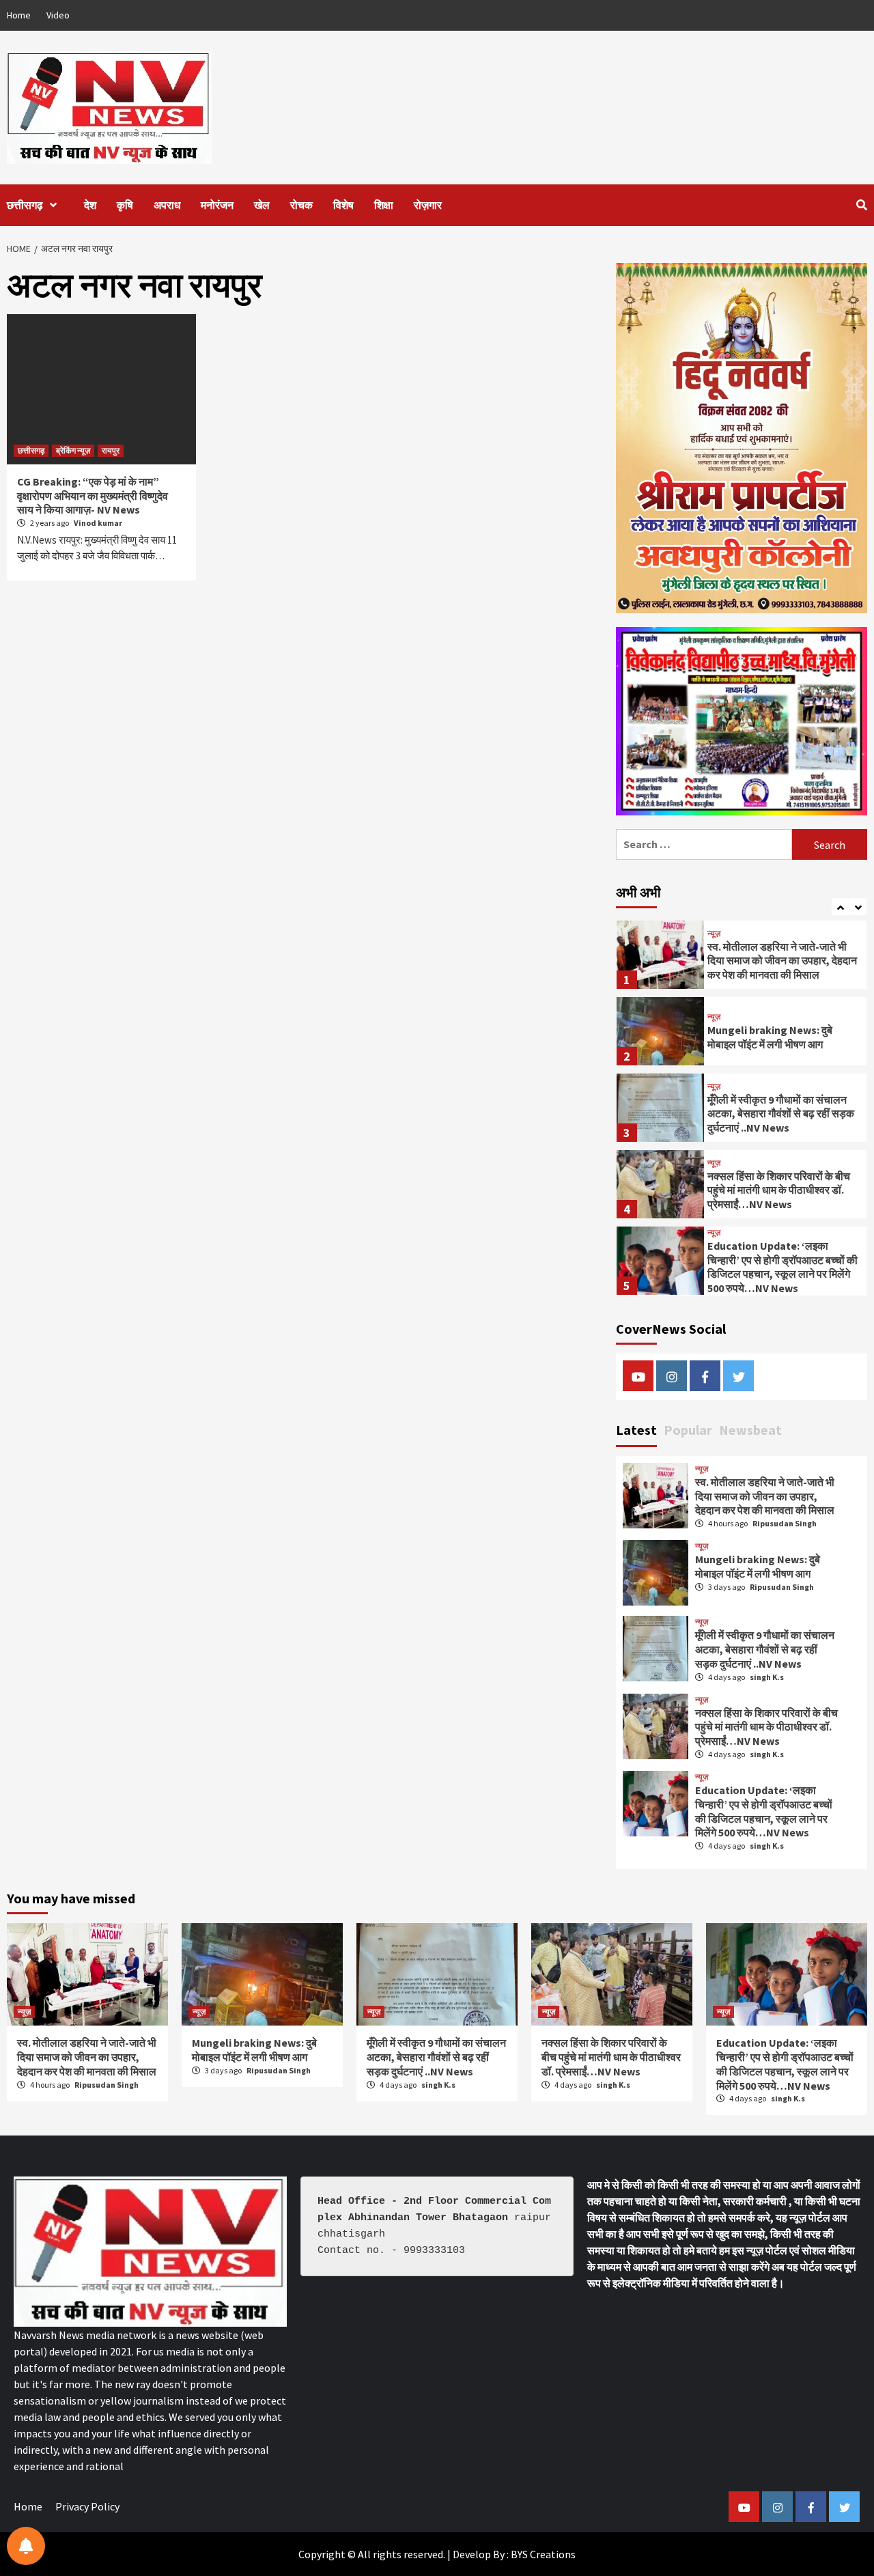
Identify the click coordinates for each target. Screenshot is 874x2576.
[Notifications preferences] (26, 2546)
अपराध (167, 205)
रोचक (301, 205)
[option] (742, 958)
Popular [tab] (688, 1430)
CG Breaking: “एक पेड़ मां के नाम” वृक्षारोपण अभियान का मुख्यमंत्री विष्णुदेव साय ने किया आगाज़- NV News (93, 496)
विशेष (343, 205)
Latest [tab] (636, 1430)
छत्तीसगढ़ (25, 205)
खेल (262, 205)
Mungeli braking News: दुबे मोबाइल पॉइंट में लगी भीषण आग (770, 1037)
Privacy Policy (87, 2506)
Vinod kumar (98, 523)
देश (90, 205)
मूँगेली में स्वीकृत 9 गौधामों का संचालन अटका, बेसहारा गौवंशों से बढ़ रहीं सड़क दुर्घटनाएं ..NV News (781, 1114)
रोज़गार (428, 205)
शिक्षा (384, 205)
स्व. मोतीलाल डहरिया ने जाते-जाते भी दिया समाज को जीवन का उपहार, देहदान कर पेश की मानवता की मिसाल (782, 961)
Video (58, 15)
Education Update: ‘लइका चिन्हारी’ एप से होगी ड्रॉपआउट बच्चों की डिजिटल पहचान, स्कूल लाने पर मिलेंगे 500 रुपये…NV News (783, 1267)
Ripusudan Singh (785, 1523)
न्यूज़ (714, 934)
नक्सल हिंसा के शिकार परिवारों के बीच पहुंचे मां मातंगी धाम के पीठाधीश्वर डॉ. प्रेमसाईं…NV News (779, 1190)
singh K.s (767, 1677)
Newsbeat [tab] (750, 1430)
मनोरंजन (217, 205)
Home (19, 15)
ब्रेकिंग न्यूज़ (73, 450)
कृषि (125, 205)
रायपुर (111, 450)
